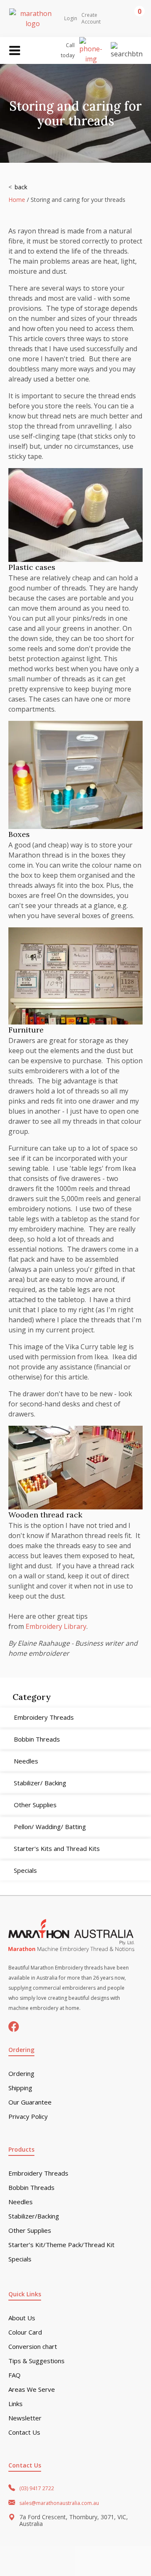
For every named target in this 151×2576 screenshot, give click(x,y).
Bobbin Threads (31, 2188)
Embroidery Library (56, 1626)
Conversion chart (33, 2347)
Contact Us (24, 2432)
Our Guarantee (30, 2102)
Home (17, 200)
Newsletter (25, 2418)
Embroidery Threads (38, 2173)
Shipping (20, 2088)
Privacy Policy (28, 2117)
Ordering (21, 2074)
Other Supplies (30, 2231)
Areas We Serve (32, 2389)
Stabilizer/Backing (34, 2216)
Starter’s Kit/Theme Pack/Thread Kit (61, 2245)
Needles (21, 2202)
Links (16, 2404)
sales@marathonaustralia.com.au (59, 2503)
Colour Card (25, 2332)
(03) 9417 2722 (37, 2488)
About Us (22, 2318)
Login (71, 19)
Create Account (91, 19)
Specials (20, 2259)
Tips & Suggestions (36, 2361)
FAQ (14, 2375)
